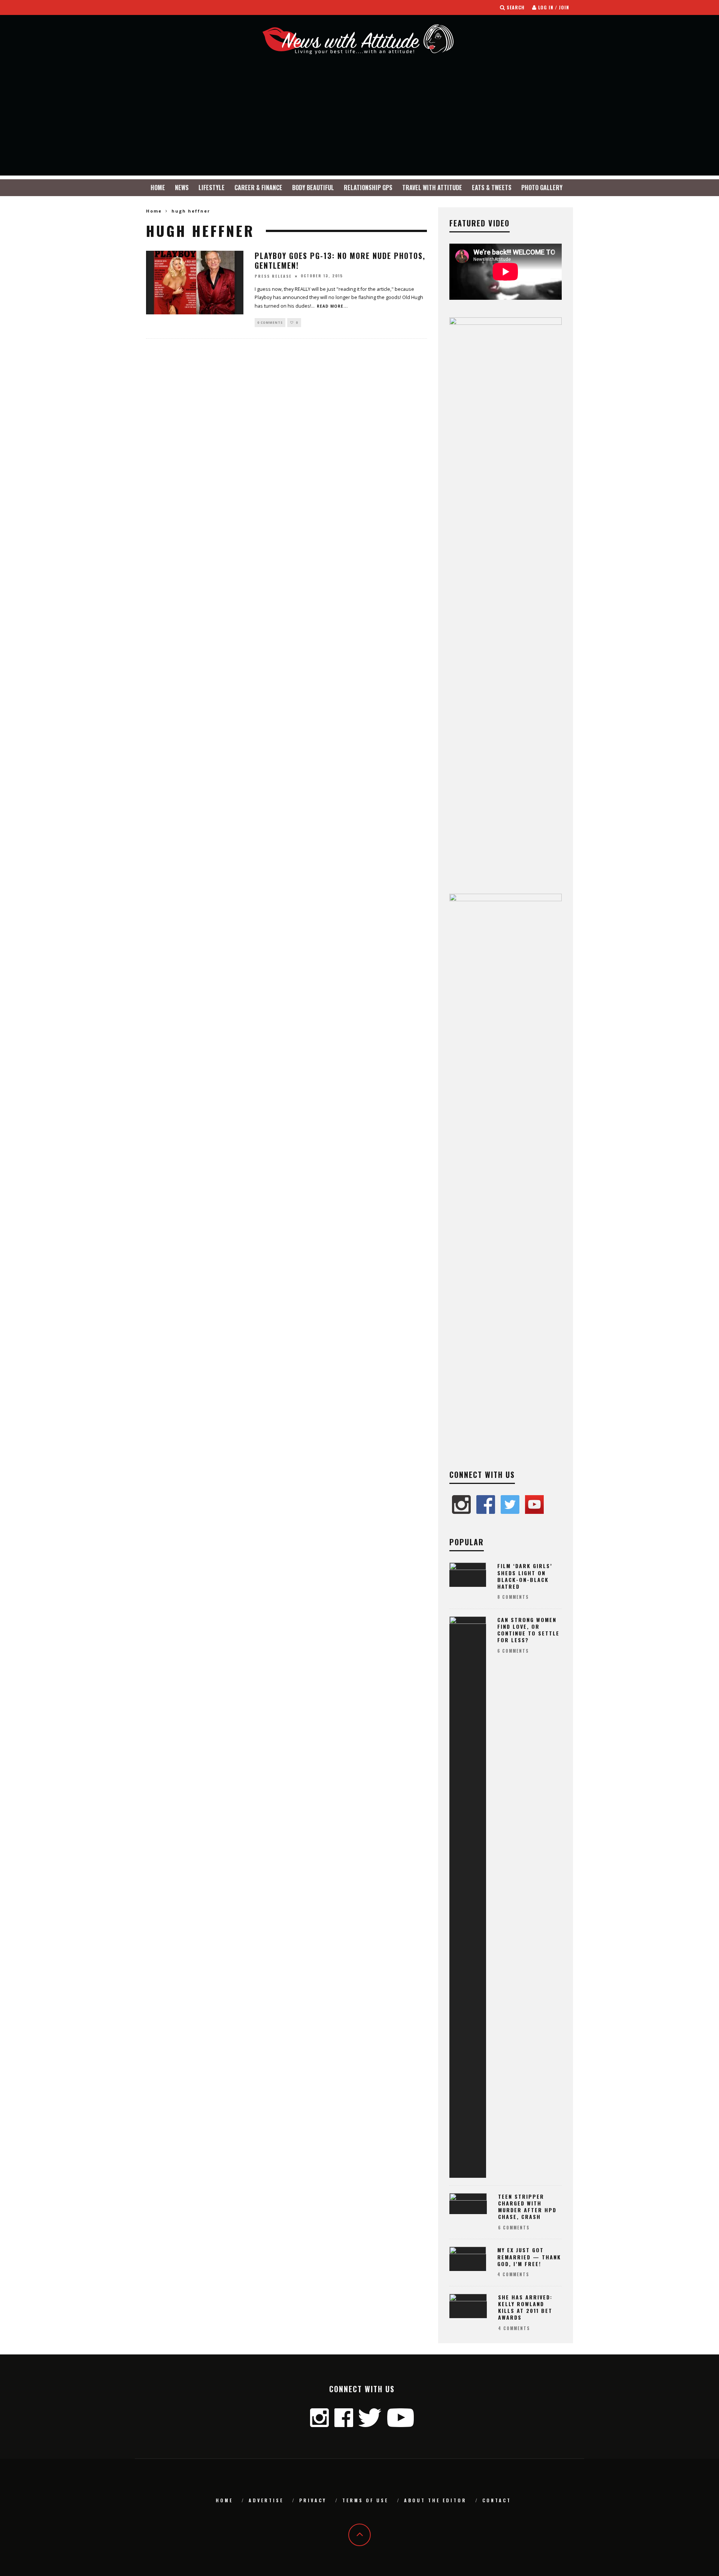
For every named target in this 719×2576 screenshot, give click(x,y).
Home (158, 188)
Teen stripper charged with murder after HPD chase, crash (527, 2207)
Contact (497, 2500)
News (182, 188)
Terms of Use (365, 2500)
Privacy (313, 2500)
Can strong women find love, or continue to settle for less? (528, 1630)
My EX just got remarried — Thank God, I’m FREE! (529, 2257)
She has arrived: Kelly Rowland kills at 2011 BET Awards (525, 2307)
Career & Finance (258, 188)
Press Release (273, 276)
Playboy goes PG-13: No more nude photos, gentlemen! (340, 260)
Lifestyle (212, 188)
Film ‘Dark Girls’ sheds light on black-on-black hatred (525, 1576)
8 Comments (513, 1597)
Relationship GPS (368, 188)
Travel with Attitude (432, 188)
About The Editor (435, 2500)
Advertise (266, 2500)
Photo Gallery (542, 188)
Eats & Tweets (492, 188)
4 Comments (513, 2274)
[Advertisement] (359, 123)
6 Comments (513, 1651)
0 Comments (270, 322)
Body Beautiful (313, 188)
